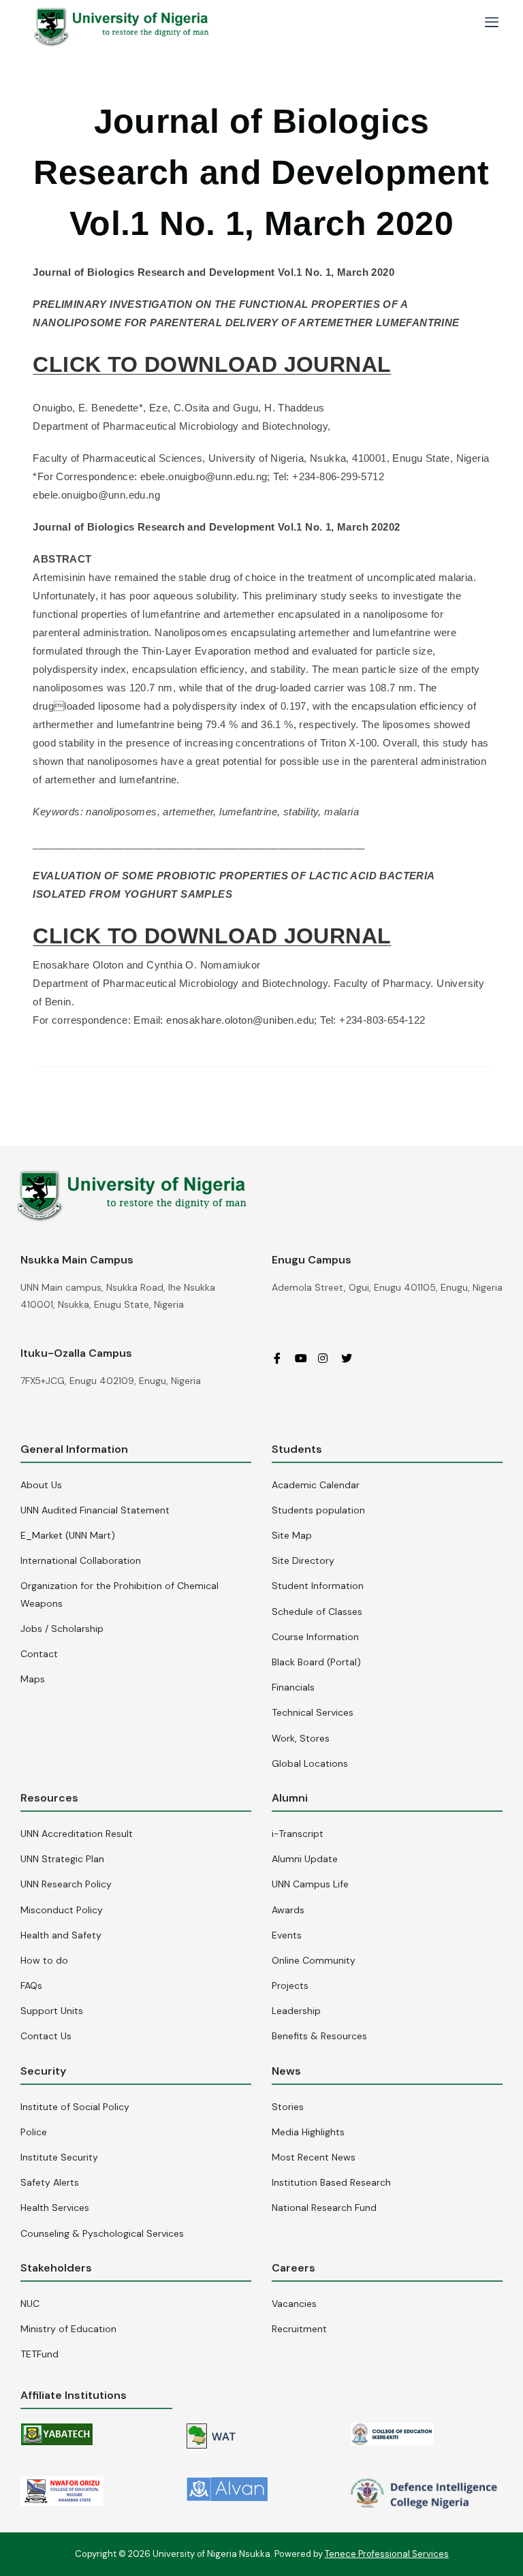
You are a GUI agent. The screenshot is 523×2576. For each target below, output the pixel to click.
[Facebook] (282, 1358)
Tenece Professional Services (387, 2554)
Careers (294, 2268)
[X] (351, 1358)
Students (297, 1449)
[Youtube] (305, 1358)
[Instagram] (328, 1358)
